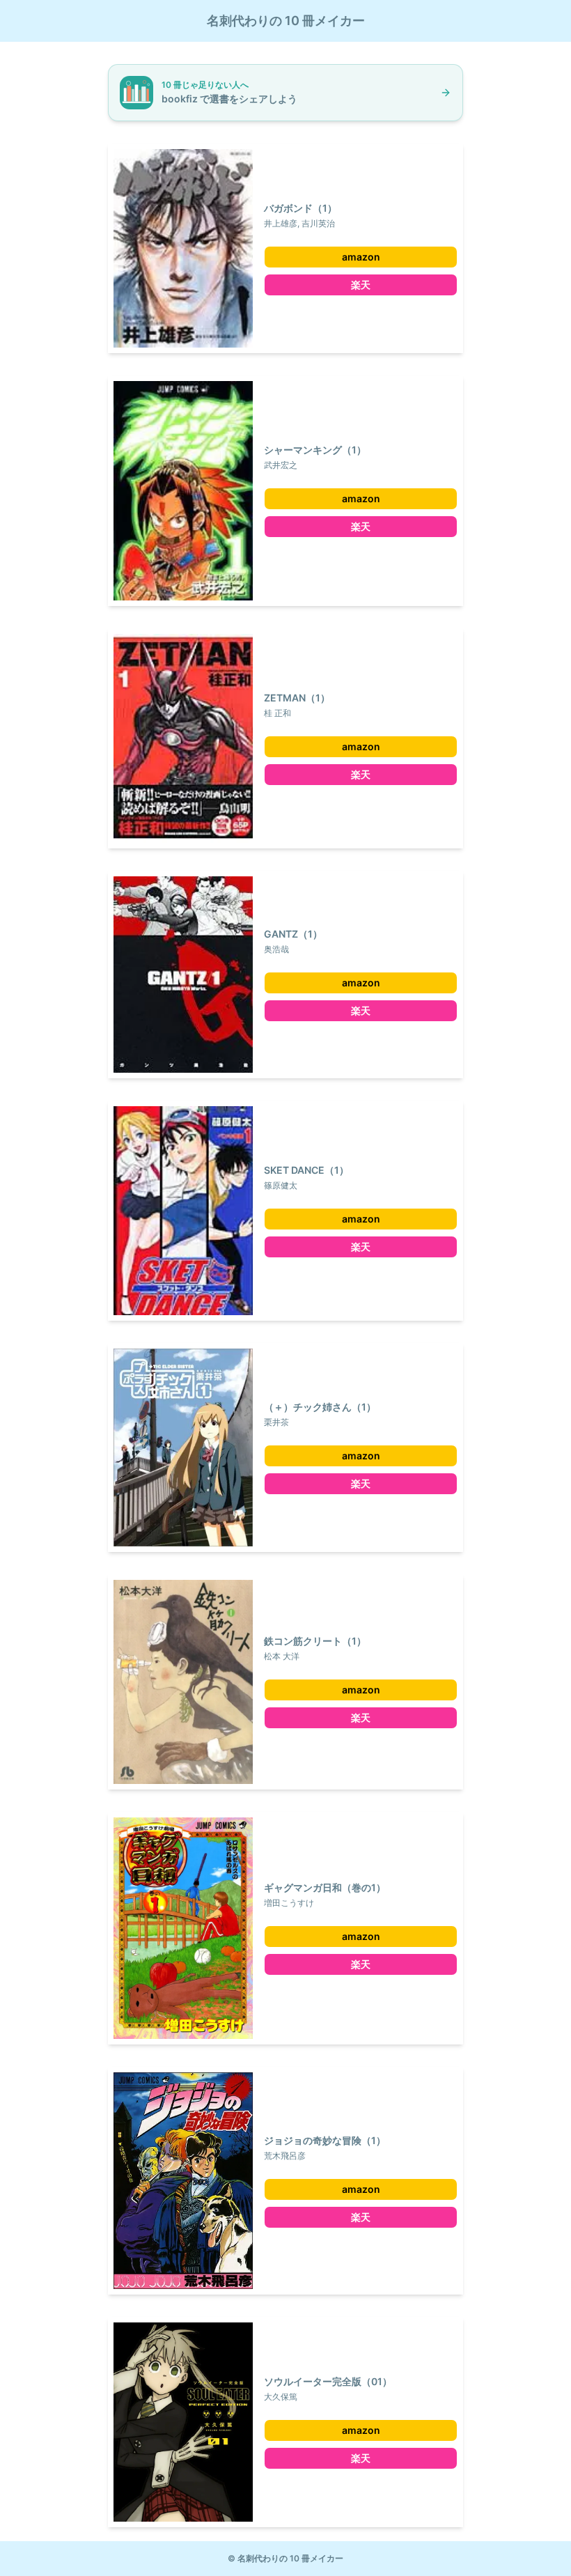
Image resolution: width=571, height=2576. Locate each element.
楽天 (361, 285)
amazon (361, 257)
